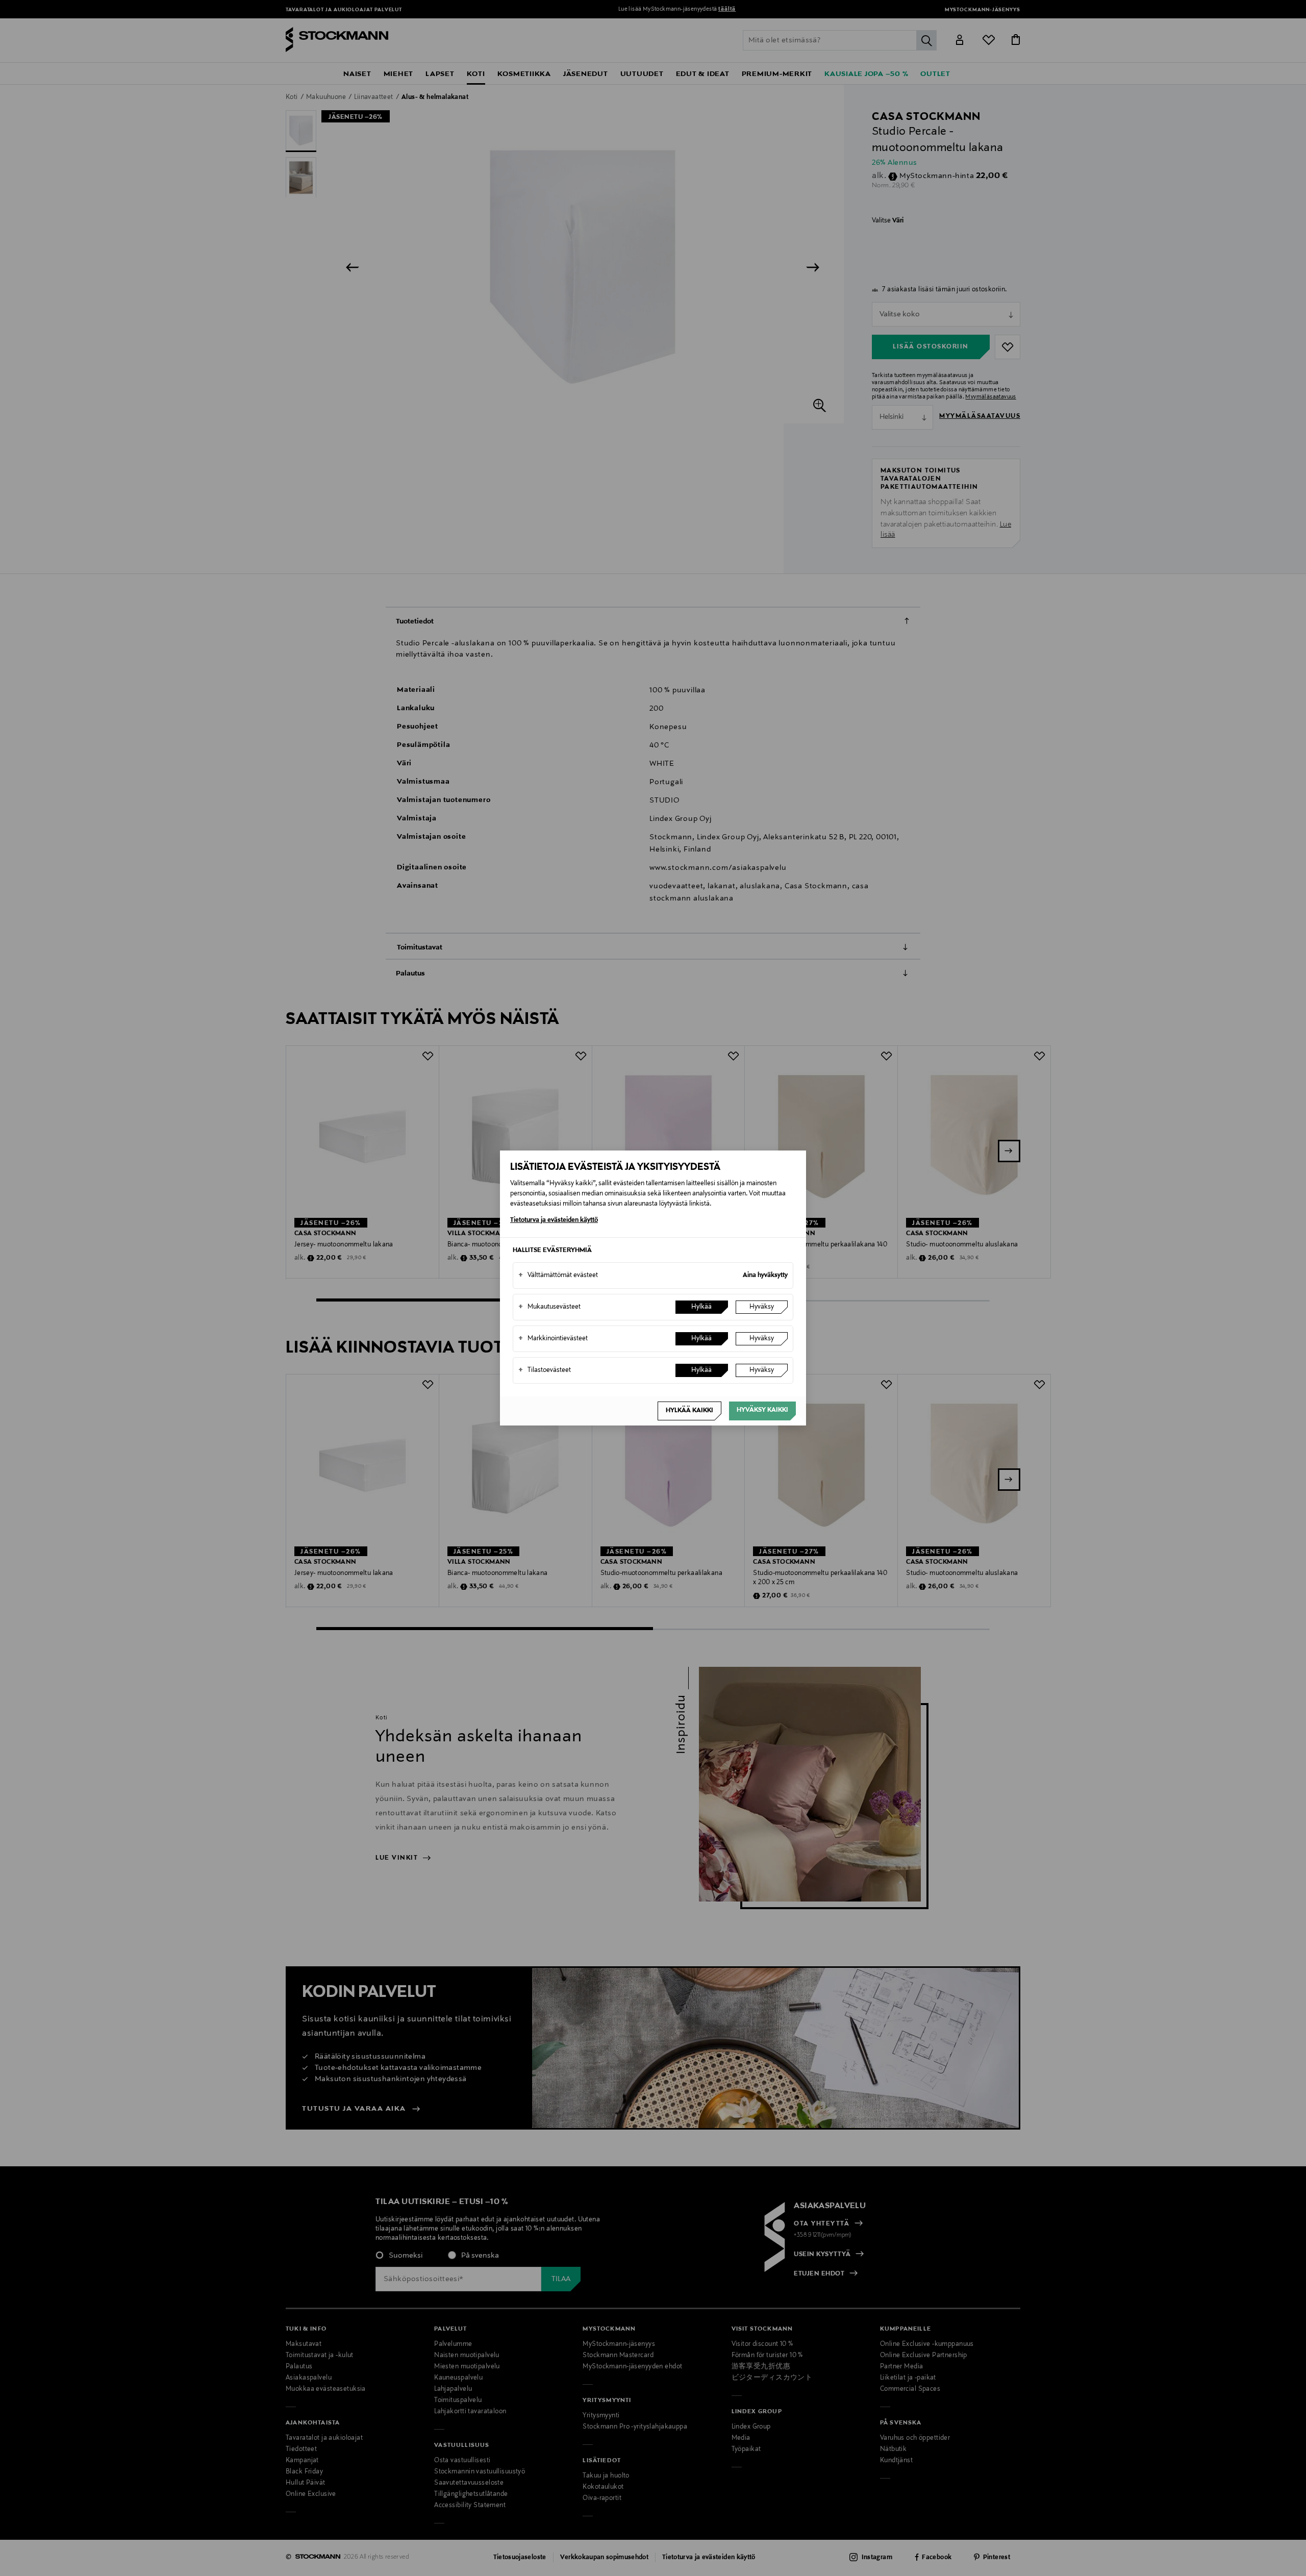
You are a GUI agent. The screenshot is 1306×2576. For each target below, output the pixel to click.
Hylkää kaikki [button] (689, 1411)
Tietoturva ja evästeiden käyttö (554, 1220)
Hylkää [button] (701, 1307)
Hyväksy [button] (762, 1307)
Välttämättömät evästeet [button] (558, 1276)
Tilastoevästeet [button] (545, 1370)
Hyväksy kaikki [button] (762, 1410)
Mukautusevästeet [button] (549, 1307)
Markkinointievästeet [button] (553, 1339)
